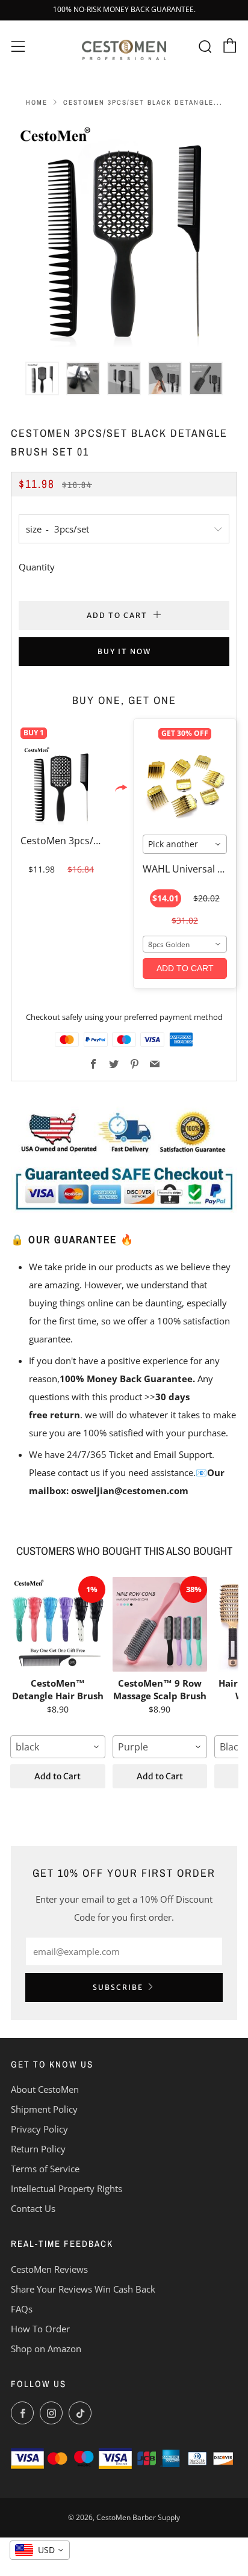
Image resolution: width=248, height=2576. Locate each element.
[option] (124, 234)
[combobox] (185, 844)
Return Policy (38, 2149)
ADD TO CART (185, 968)
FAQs (22, 2309)
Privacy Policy (39, 2129)
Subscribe (118, 1987)
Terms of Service (45, 2169)
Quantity (37, 567)
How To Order (40, 2329)
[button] (42, 378)
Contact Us (33, 2208)
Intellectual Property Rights (67, 2188)
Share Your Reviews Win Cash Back (83, 2289)
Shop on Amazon (46, 2349)
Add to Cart (57, 1776)
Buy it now (124, 651)
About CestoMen (45, 2089)
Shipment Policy (44, 2109)
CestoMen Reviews (49, 2269)
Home (37, 102)
